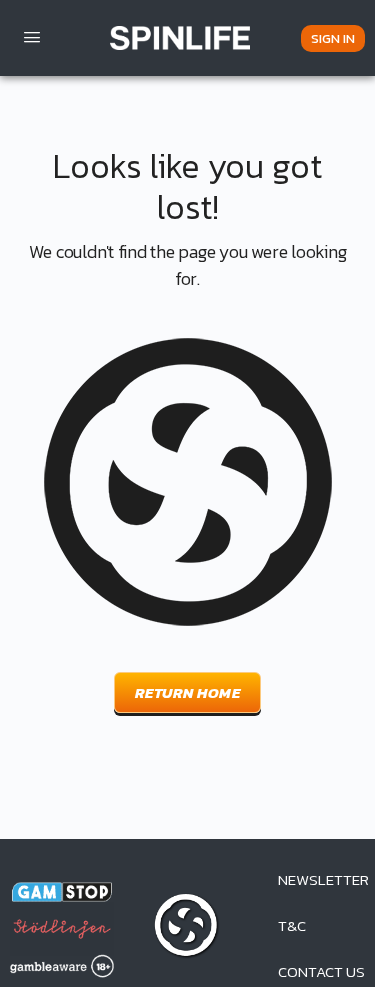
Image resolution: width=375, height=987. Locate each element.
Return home (188, 692)
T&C (292, 925)
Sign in (333, 38)
